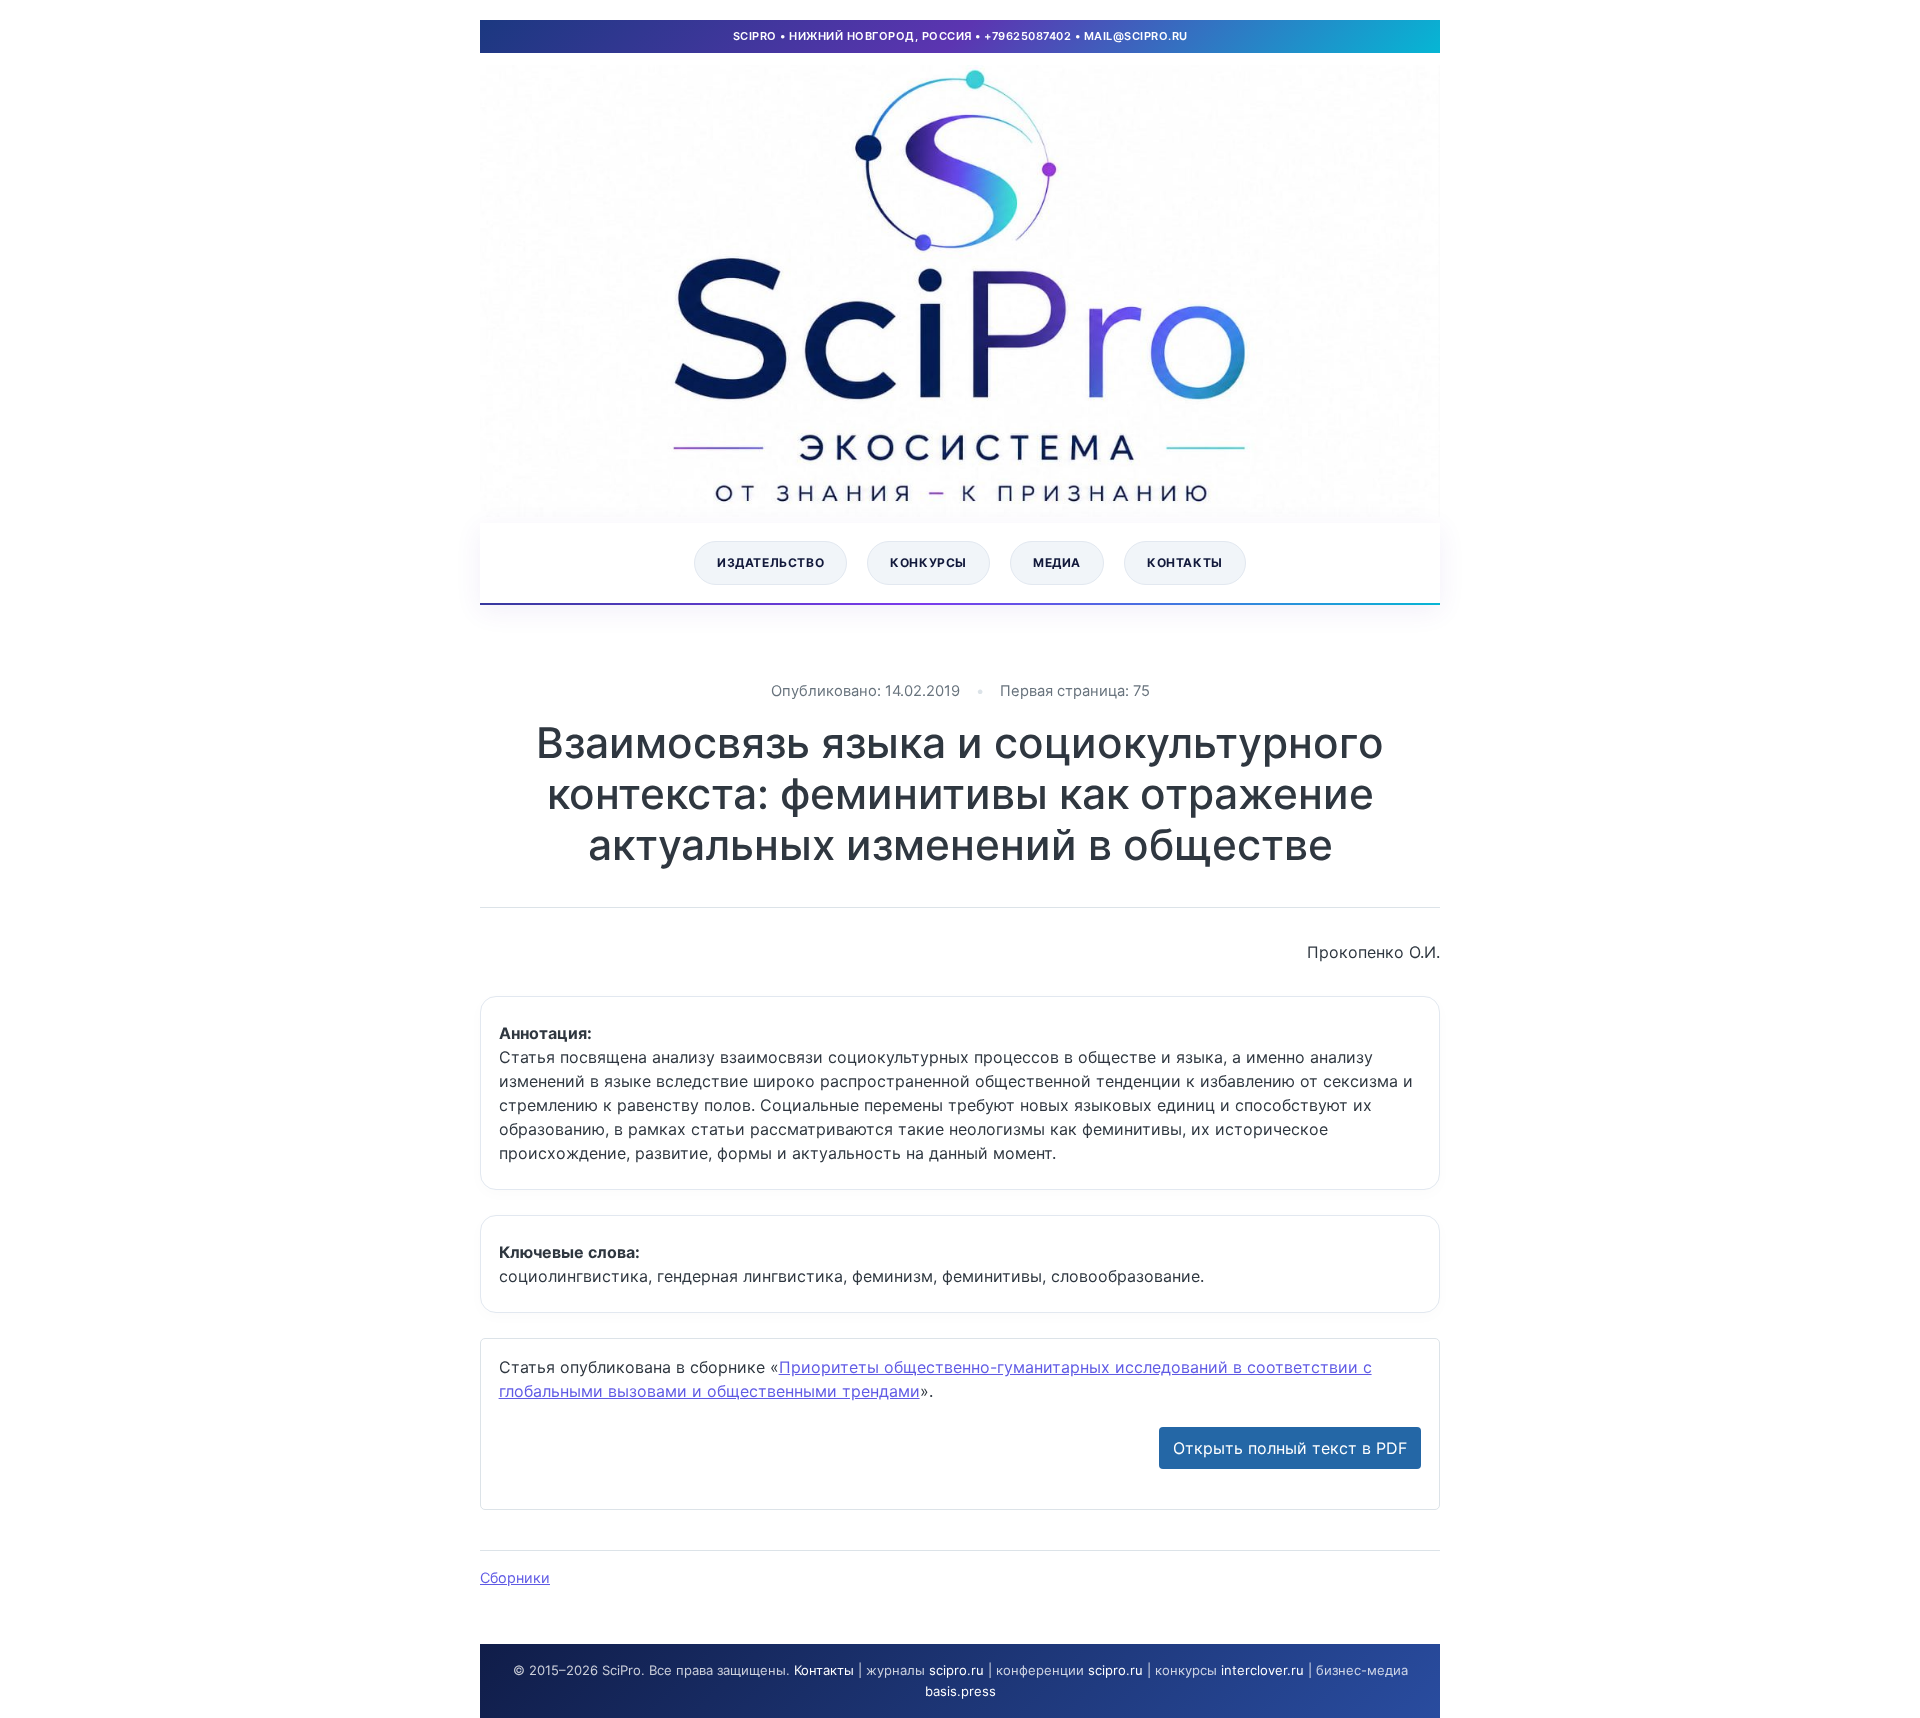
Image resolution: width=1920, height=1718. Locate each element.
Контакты (1185, 562)
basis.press (960, 1691)
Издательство (770, 562)
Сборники (515, 1577)
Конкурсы (928, 562)
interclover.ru (1262, 1670)
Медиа (1057, 562)
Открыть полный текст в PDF (1290, 1448)
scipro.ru (956, 1670)
